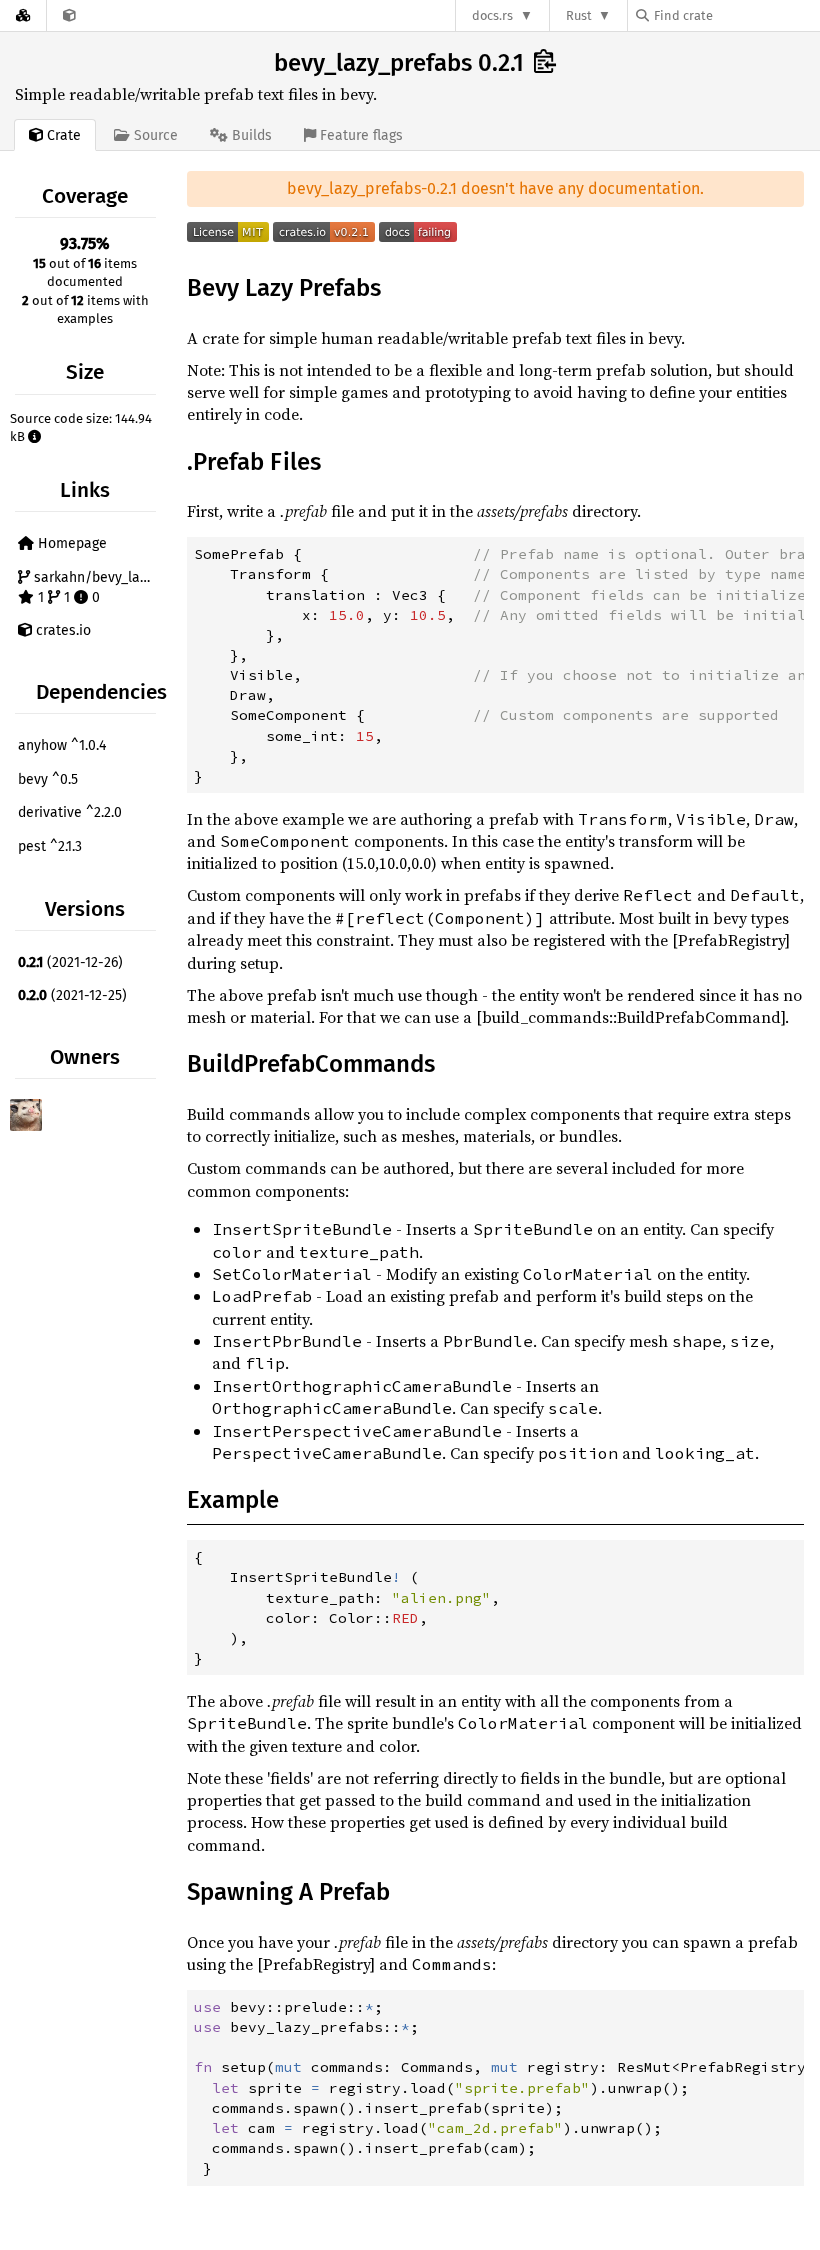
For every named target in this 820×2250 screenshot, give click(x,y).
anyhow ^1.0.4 (62, 745)
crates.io (61, 630)
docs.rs (492, 15)
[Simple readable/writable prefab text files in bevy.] (69, 15)
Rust (579, 15)
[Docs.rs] (23, 15)
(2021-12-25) (72, 995)
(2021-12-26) (70, 962)
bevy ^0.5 (48, 779)
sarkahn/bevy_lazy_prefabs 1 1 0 (95, 587)
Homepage (70, 543)
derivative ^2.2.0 (70, 812)
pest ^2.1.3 (50, 846)
